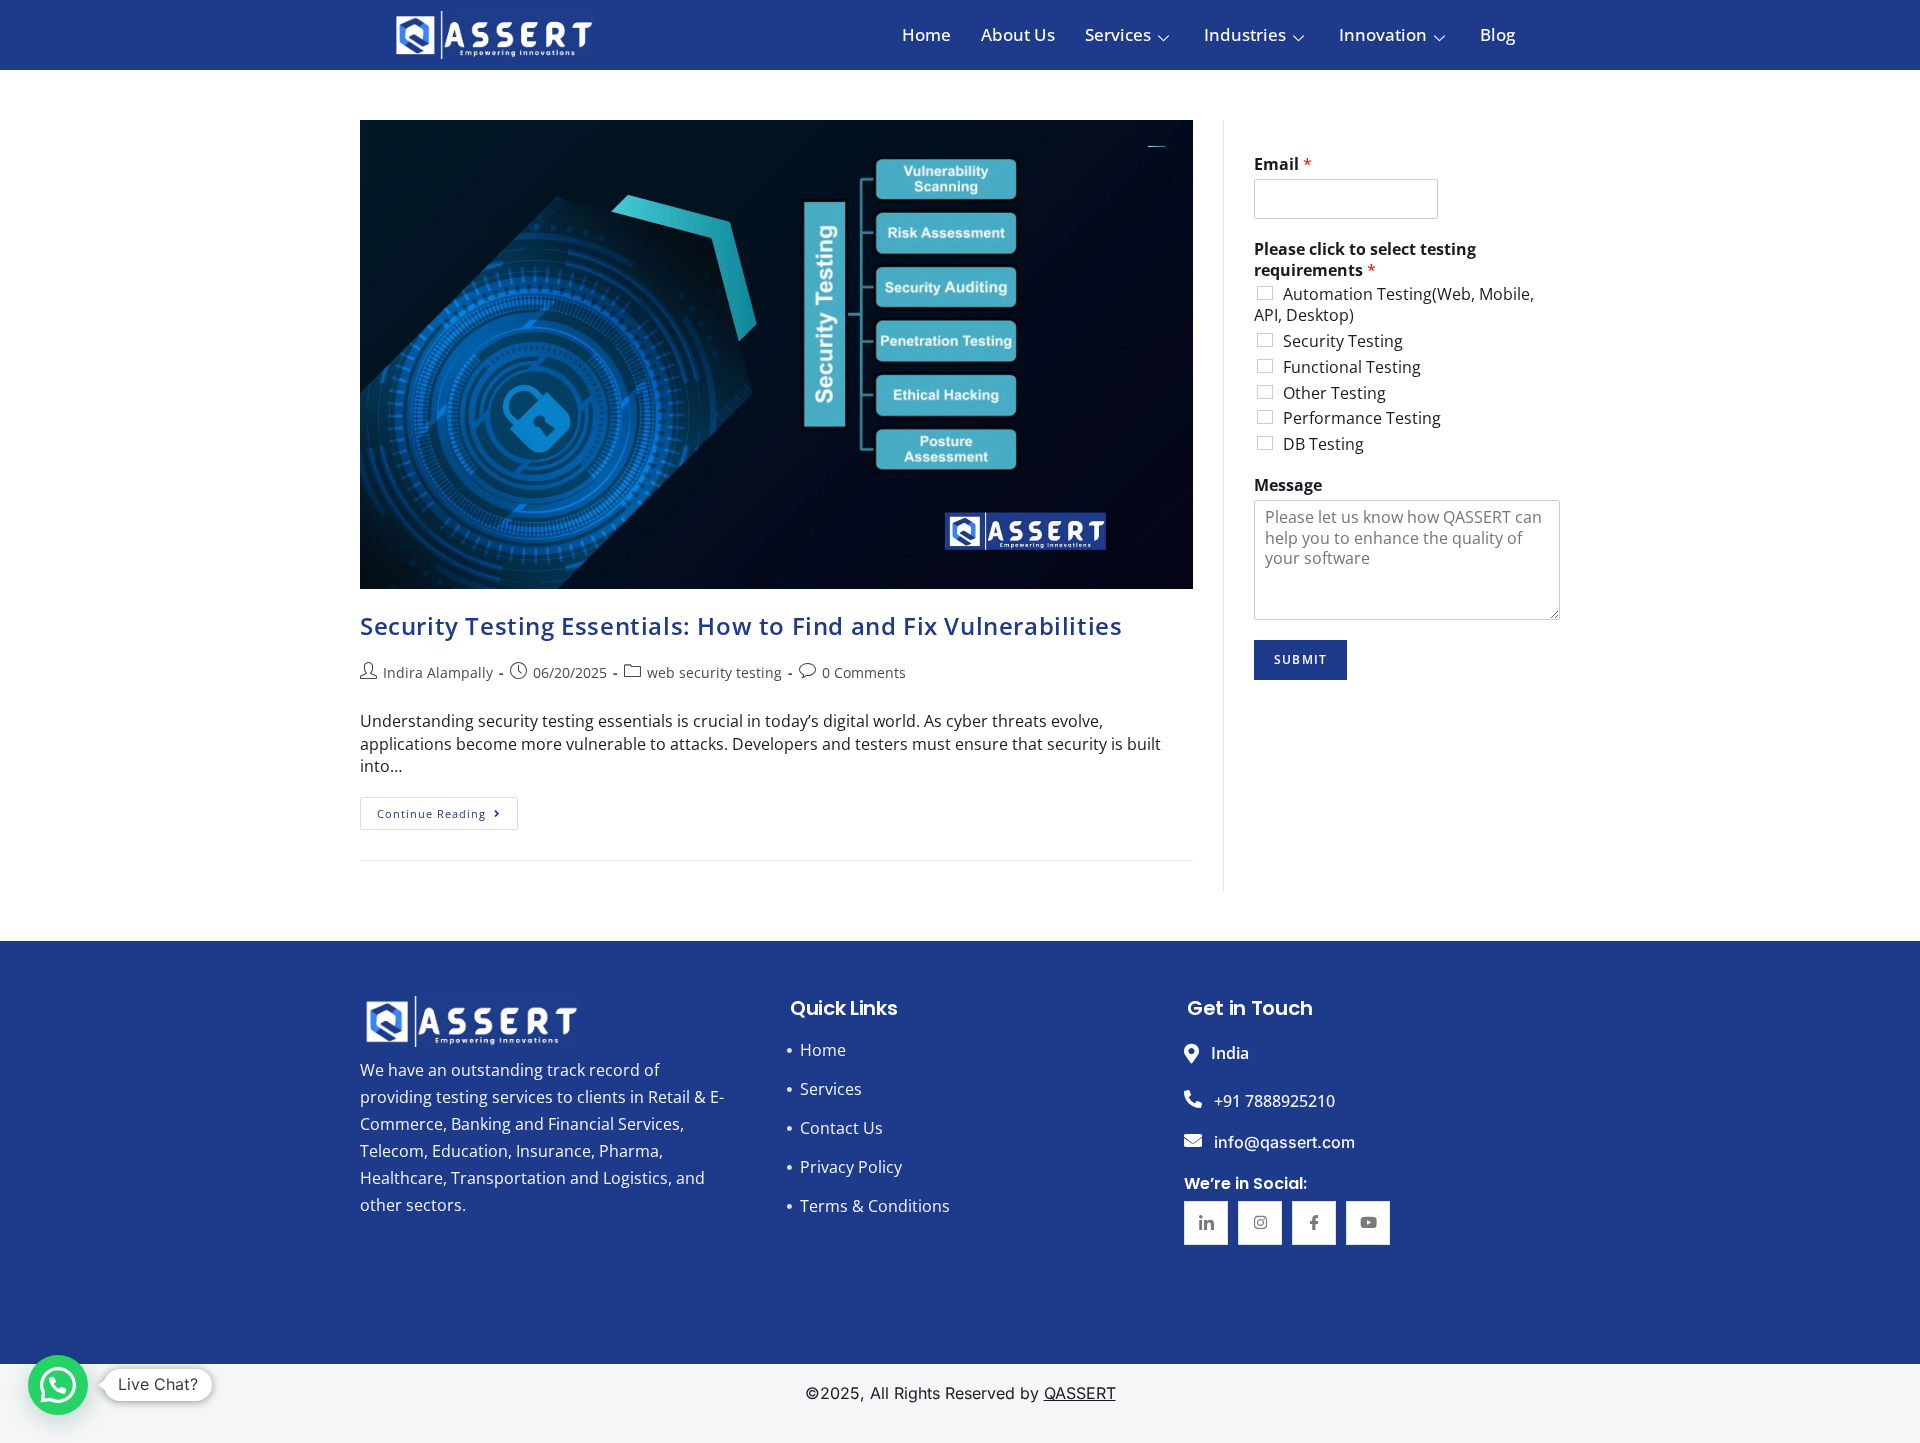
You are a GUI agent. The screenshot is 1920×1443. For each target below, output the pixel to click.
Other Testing (1334, 393)
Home (926, 34)
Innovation (1383, 34)
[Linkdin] (1206, 1223)
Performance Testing (1362, 418)
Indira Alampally (438, 672)
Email (1283, 164)
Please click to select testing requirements (1365, 260)
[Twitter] (1260, 1223)
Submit (1300, 659)
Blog (1497, 34)
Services (1118, 34)
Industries (1245, 34)
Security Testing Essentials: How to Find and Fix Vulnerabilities (741, 625)
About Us (1018, 34)
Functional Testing (1352, 367)
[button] (58, 1385)
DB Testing (1323, 444)
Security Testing (1343, 341)
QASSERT (1080, 1393)
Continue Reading (447, 809)
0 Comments (864, 672)
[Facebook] (1314, 1223)
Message (1288, 485)
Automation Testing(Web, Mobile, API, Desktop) (1394, 304)
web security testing (714, 672)
